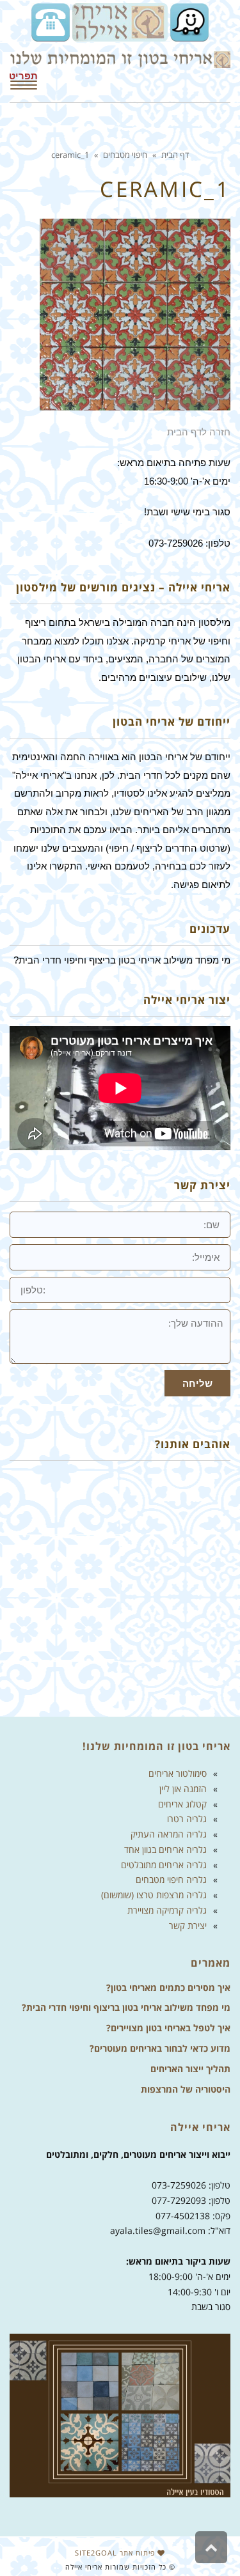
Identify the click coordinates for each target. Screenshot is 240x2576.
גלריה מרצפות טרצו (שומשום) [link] (154, 1895)
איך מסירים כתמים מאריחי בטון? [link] (168, 1987)
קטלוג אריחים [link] (182, 1804)
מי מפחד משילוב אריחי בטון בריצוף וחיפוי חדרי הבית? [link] (126, 2007)
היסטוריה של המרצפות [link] (186, 2089)
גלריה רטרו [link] (187, 1819)
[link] (188, 21)
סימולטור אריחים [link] (178, 1773)
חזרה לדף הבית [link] (199, 432)
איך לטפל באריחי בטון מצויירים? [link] (168, 2028)
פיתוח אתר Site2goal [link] (116, 2553)
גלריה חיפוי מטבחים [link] (171, 1879)
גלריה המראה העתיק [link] (169, 1834)
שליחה (197, 1383)
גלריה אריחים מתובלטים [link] (164, 1865)
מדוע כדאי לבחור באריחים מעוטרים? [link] (160, 2048)
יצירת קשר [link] (188, 1925)
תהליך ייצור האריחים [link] (190, 2069)
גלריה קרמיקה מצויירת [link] (167, 1910)
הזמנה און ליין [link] (183, 1789)
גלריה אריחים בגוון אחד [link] (165, 1849)
